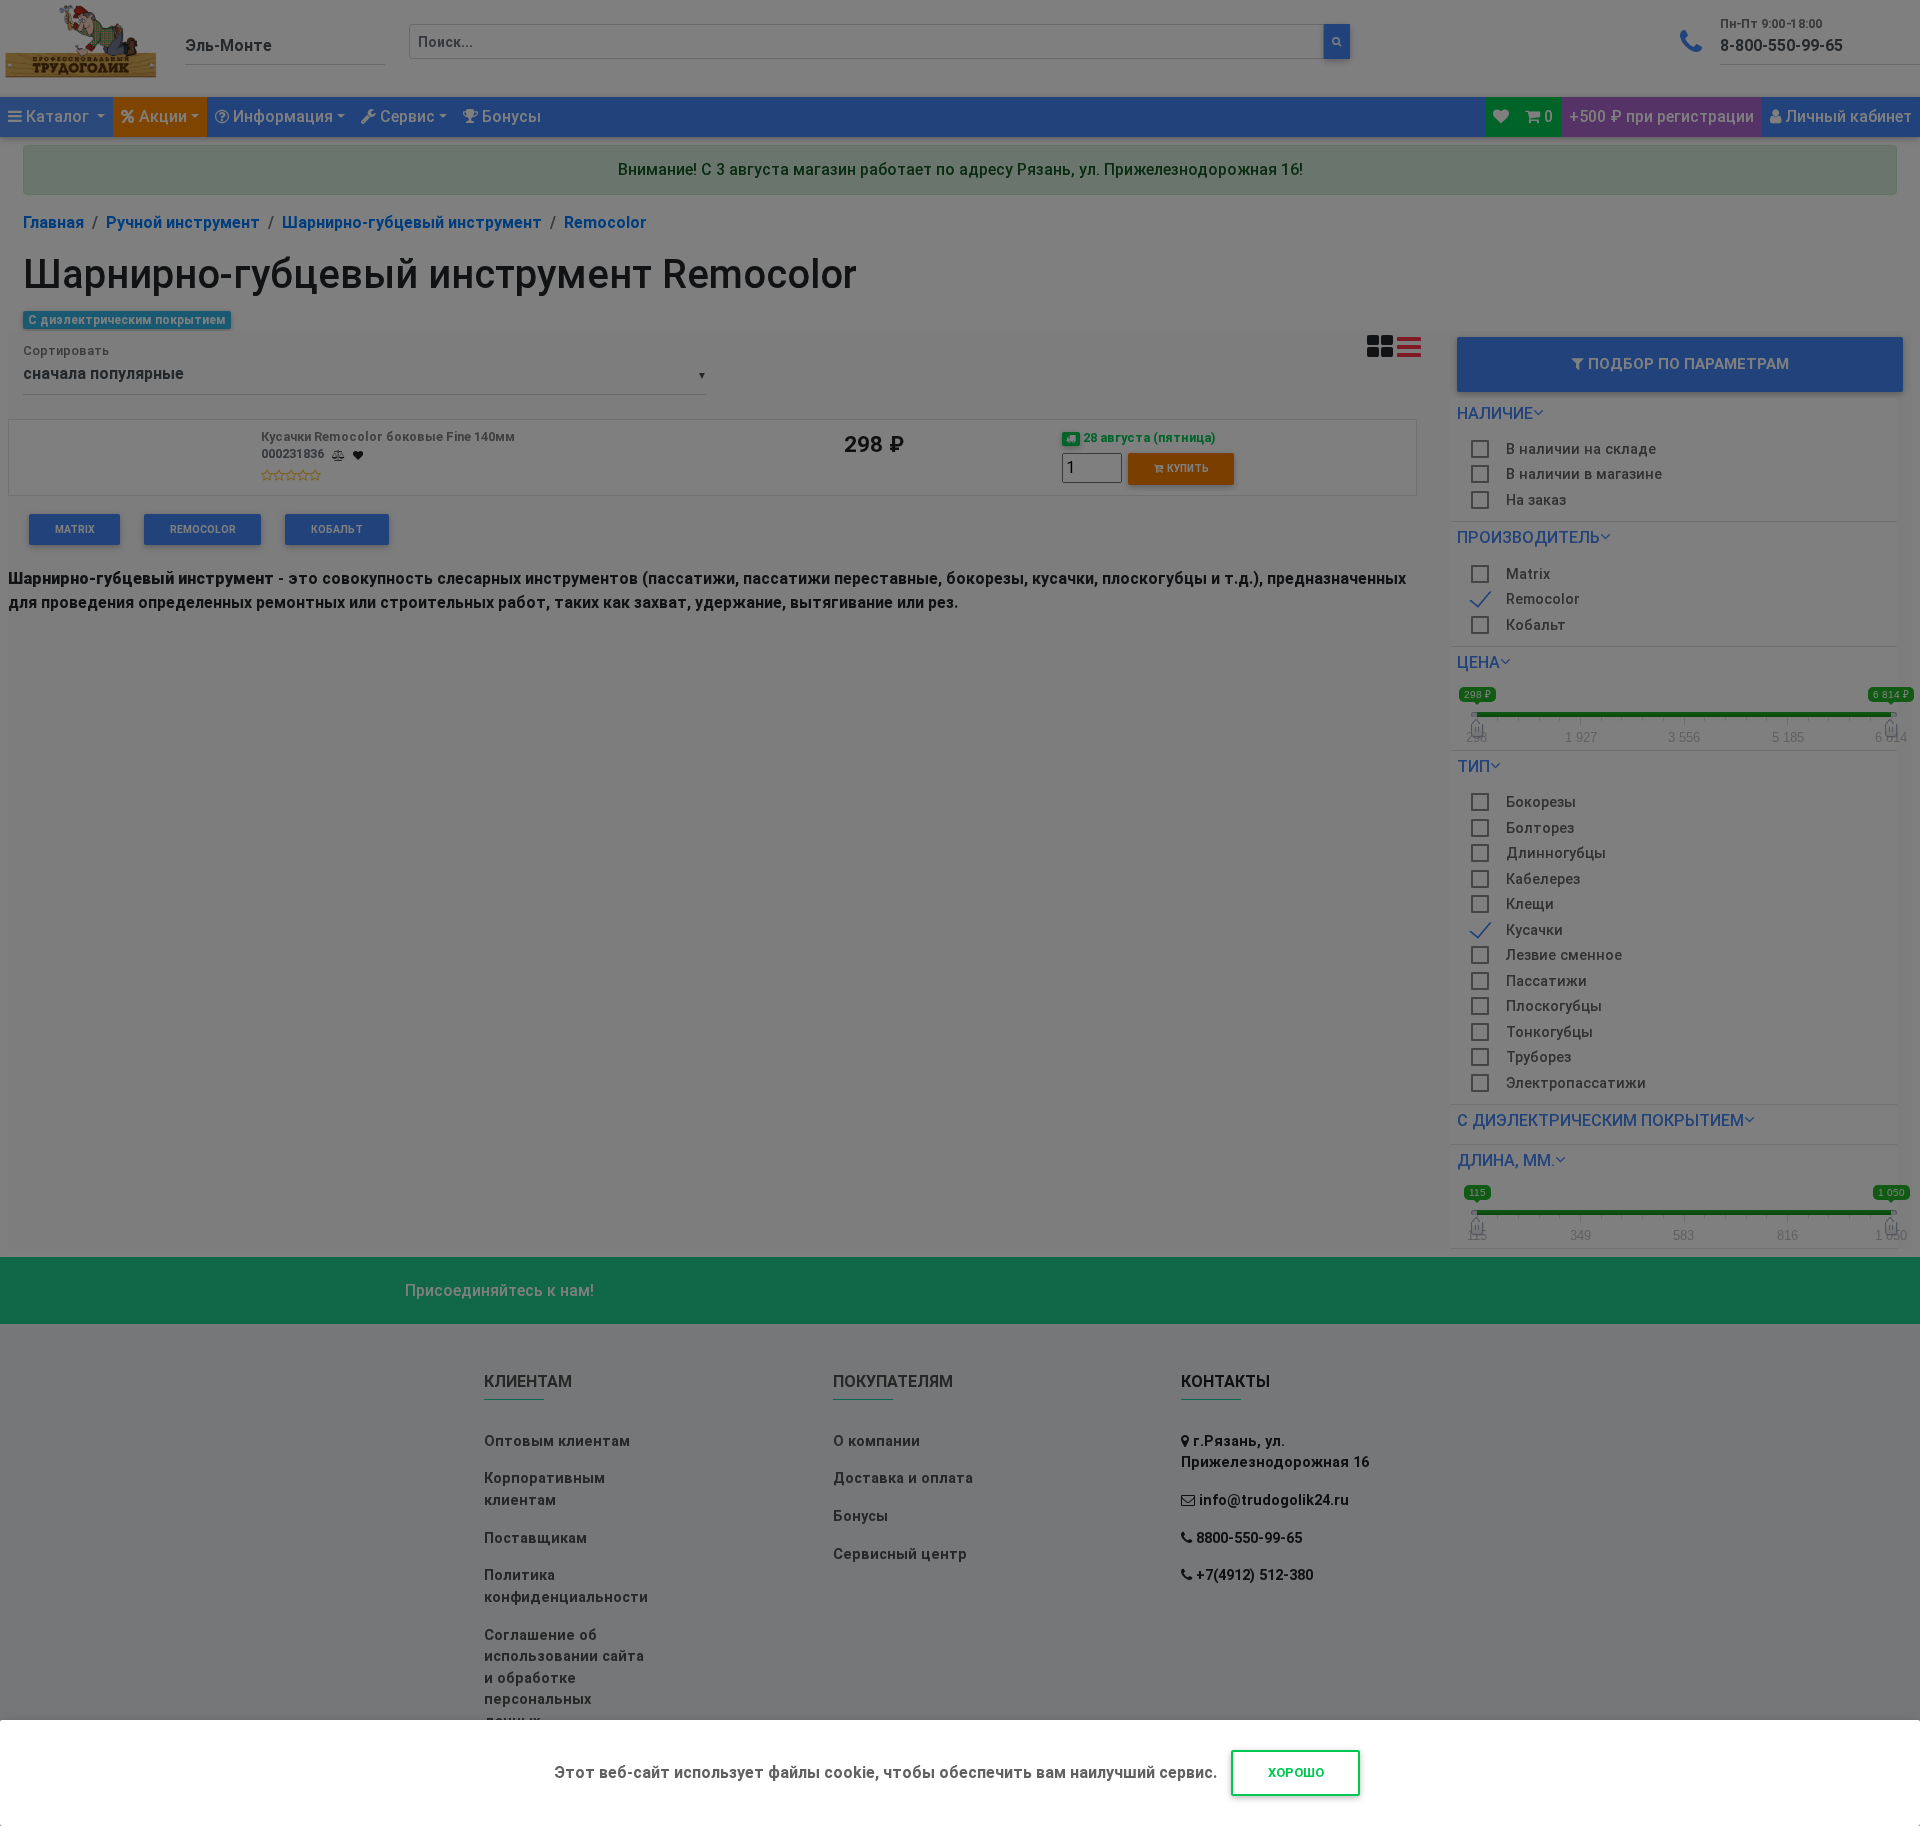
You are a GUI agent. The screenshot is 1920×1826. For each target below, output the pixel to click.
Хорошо (1296, 1772)
